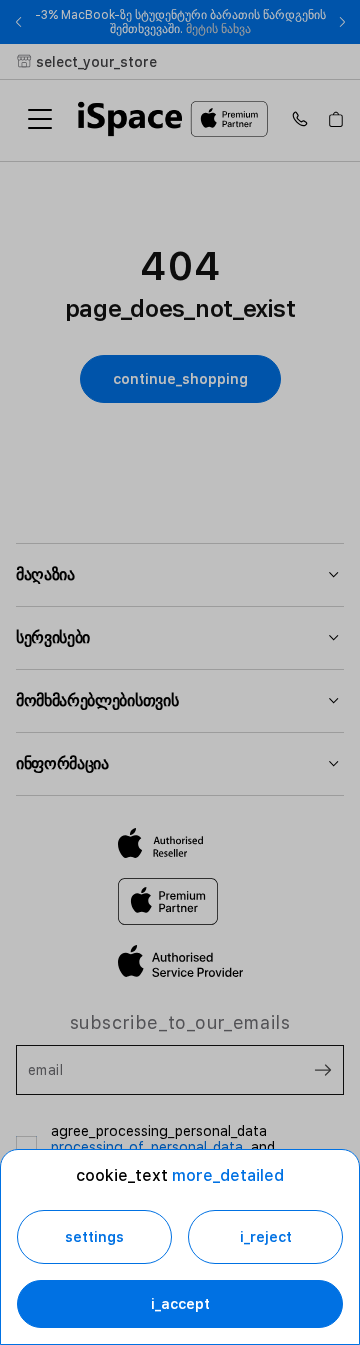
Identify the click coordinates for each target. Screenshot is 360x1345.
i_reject (266, 1237)
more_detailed (228, 1175)
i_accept (180, 1304)
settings (94, 1237)
